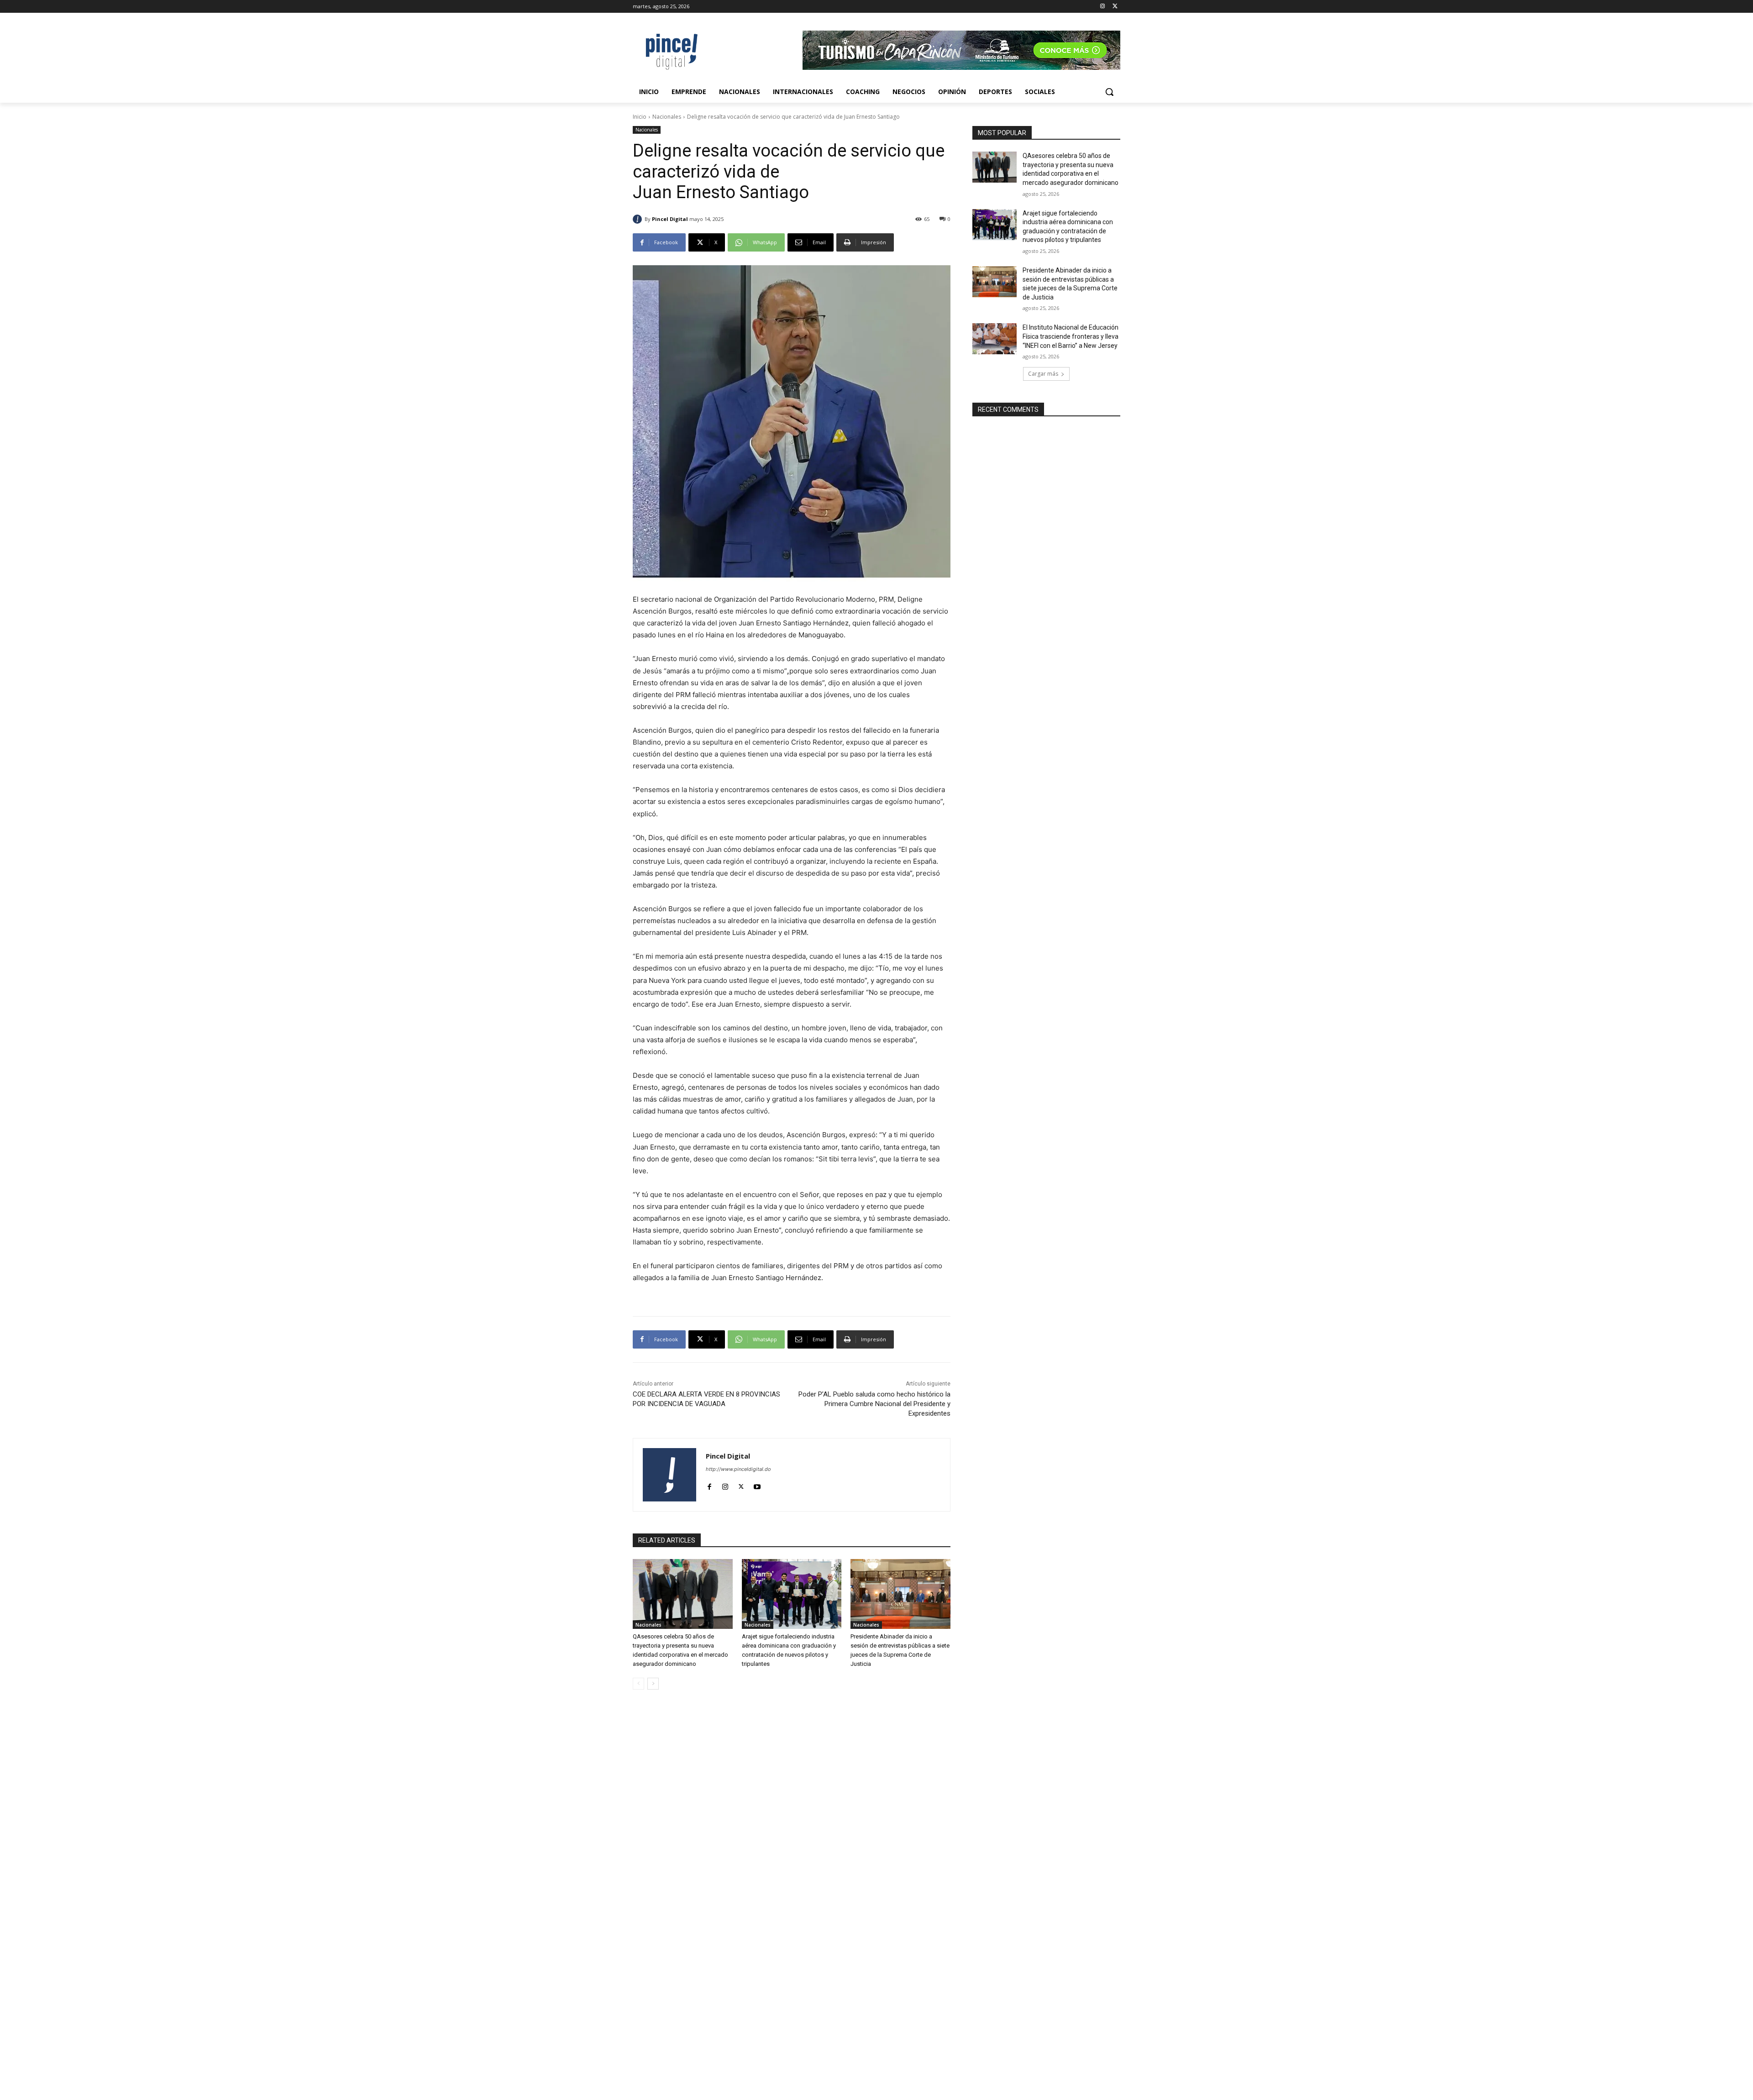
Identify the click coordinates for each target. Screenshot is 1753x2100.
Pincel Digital (670, 219)
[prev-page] (638, 1684)
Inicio (640, 117)
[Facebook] (709, 1485)
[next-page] (653, 1684)
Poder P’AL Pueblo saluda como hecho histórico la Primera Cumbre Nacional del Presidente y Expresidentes (874, 1404)
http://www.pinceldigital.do (738, 1469)
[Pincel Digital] (639, 219)
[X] (1115, 7)
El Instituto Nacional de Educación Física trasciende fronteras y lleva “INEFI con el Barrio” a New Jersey (1071, 336)
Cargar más (1043, 374)
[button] (1109, 92)
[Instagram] (1102, 7)
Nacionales (667, 117)
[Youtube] (757, 1485)
